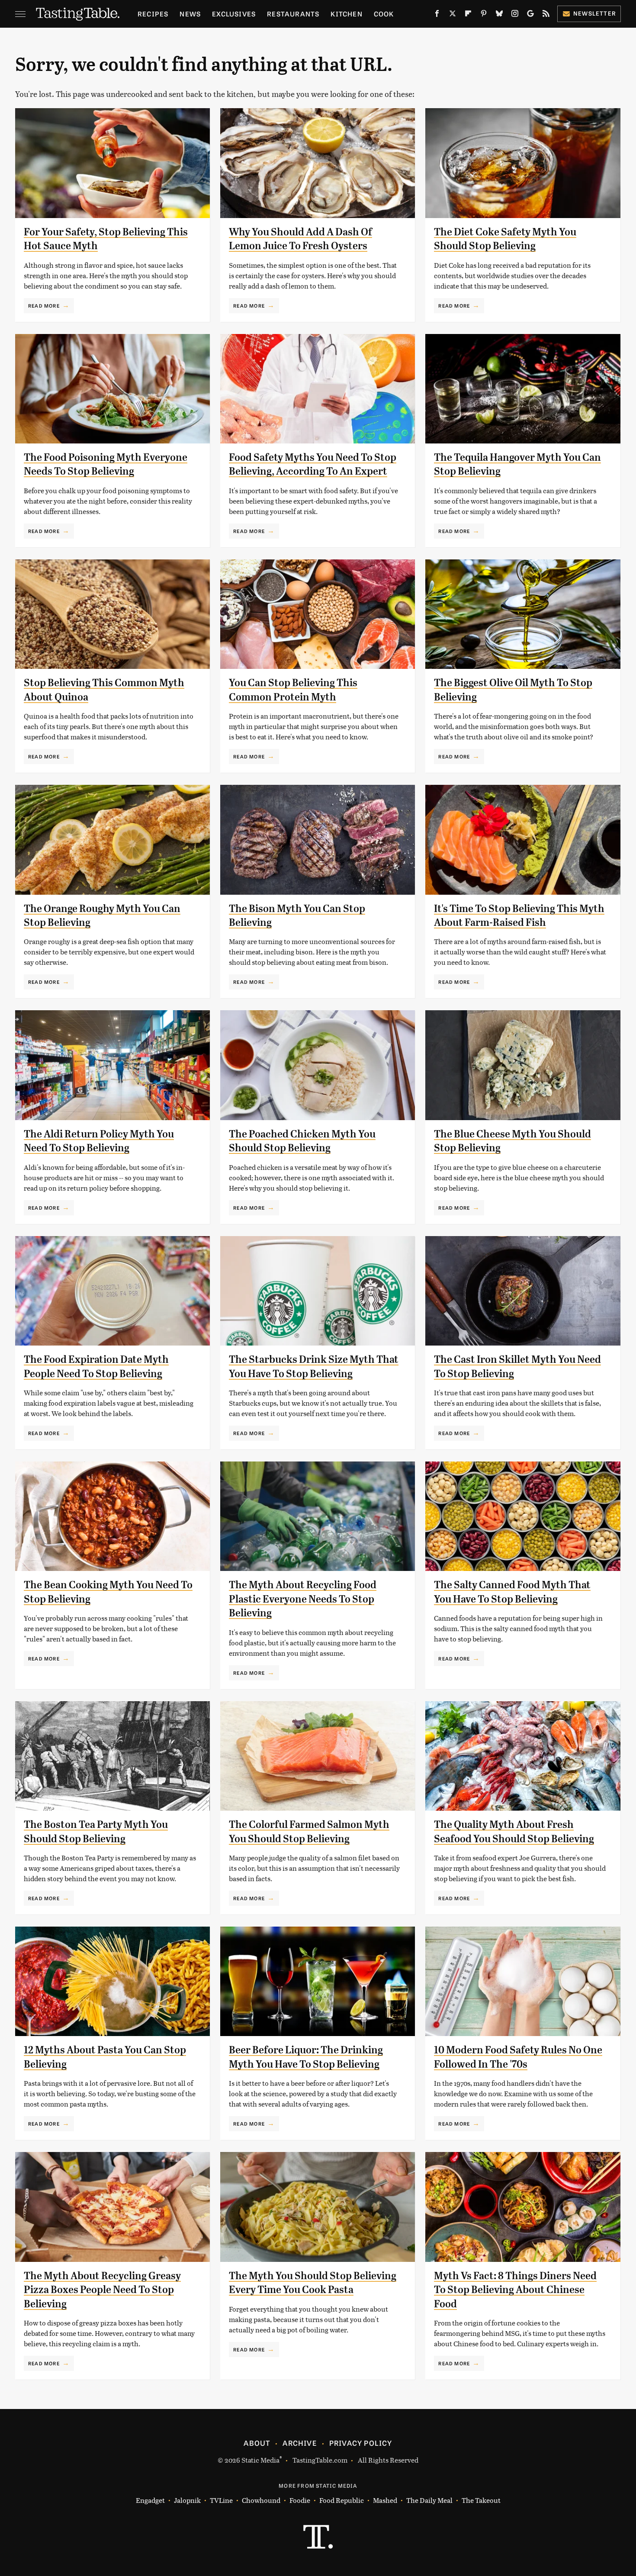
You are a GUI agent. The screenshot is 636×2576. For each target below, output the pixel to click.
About (257, 2443)
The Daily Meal (429, 2500)
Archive (299, 2443)
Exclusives (234, 14)
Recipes (153, 14)
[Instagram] (515, 15)
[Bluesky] (499, 15)
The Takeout (481, 2500)
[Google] (530, 15)
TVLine (221, 2500)
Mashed (385, 2500)
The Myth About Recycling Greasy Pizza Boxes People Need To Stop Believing (102, 2290)
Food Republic (342, 2500)
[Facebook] (437, 15)
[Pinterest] (484, 15)
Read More (44, 305)
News (190, 14)
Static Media (260, 2460)
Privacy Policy (361, 2443)
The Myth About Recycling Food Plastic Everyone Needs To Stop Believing (303, 1599)
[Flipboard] (468, 15)
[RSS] (546, 15)
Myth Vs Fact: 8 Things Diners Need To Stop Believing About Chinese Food (515, 2290)
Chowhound (261, 2500)
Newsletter (595, 13)
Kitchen (346, 14)
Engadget (150, 2500)
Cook (384, 14)
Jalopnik (187, 2500)
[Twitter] (453, 15)
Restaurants (293, 14)
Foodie (300, 2500)
